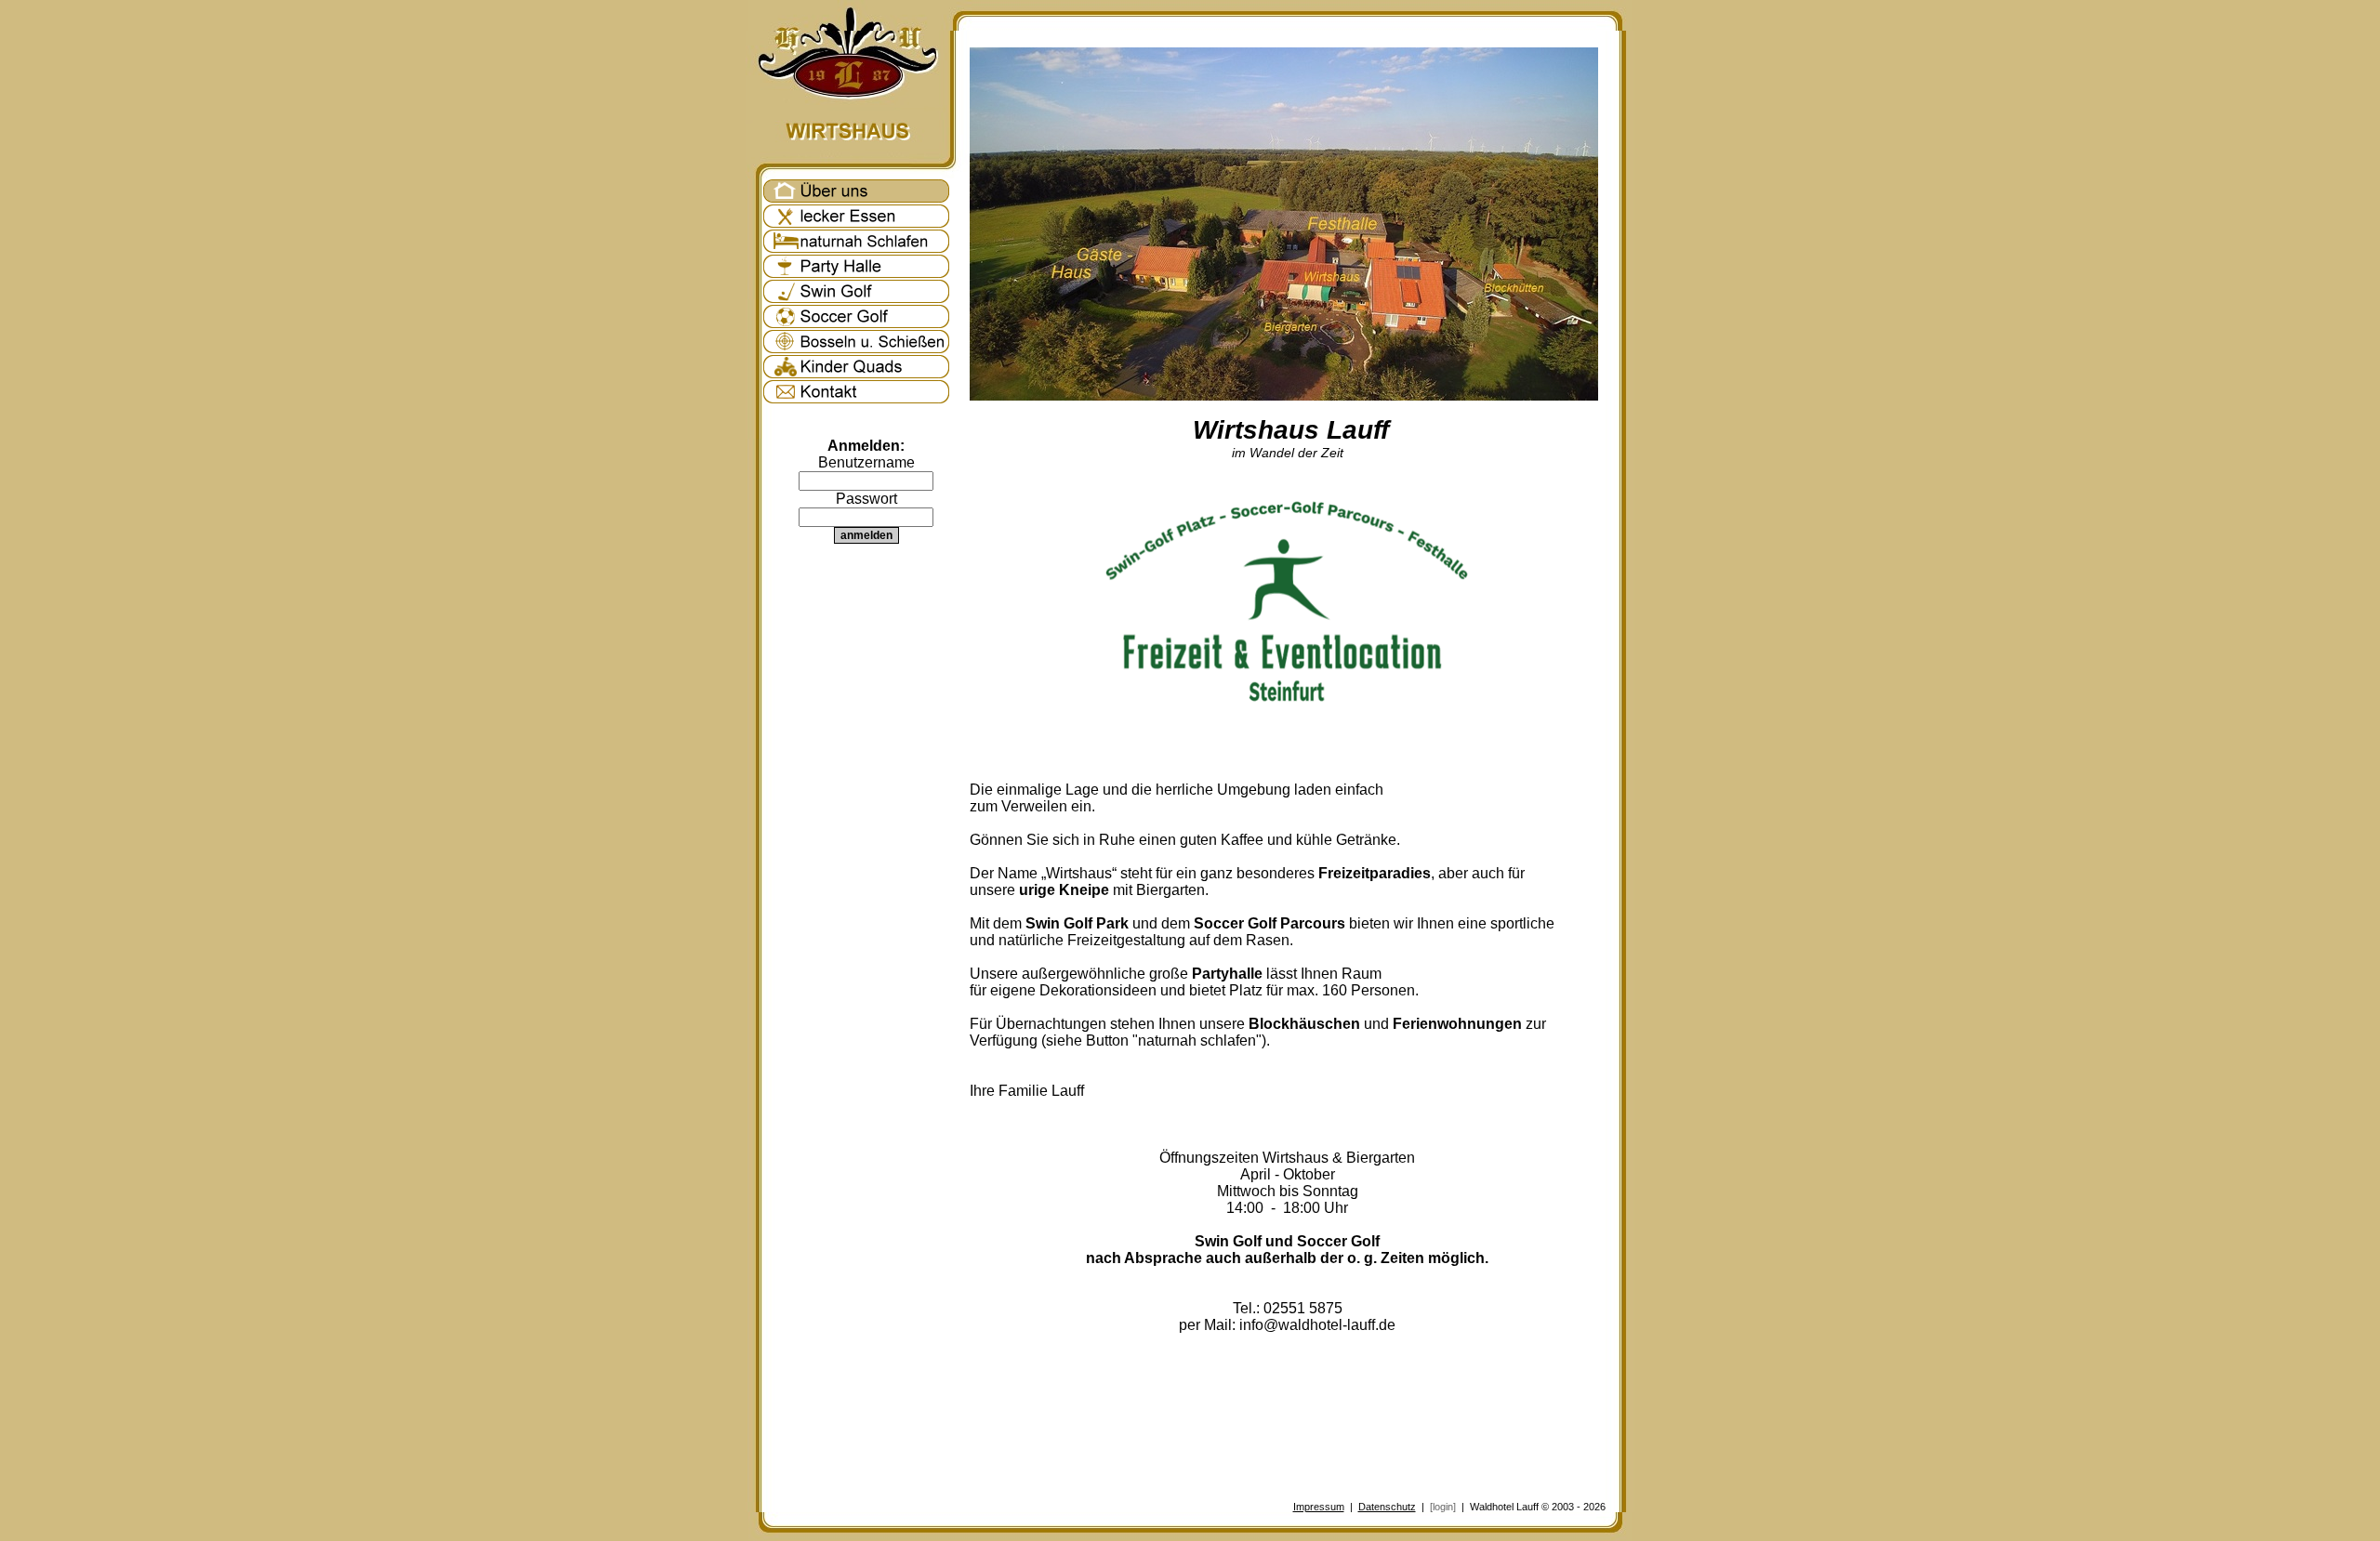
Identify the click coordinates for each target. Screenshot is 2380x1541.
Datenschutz (1387, 1507)
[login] (1443, 1507)
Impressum (1319, 1507)
